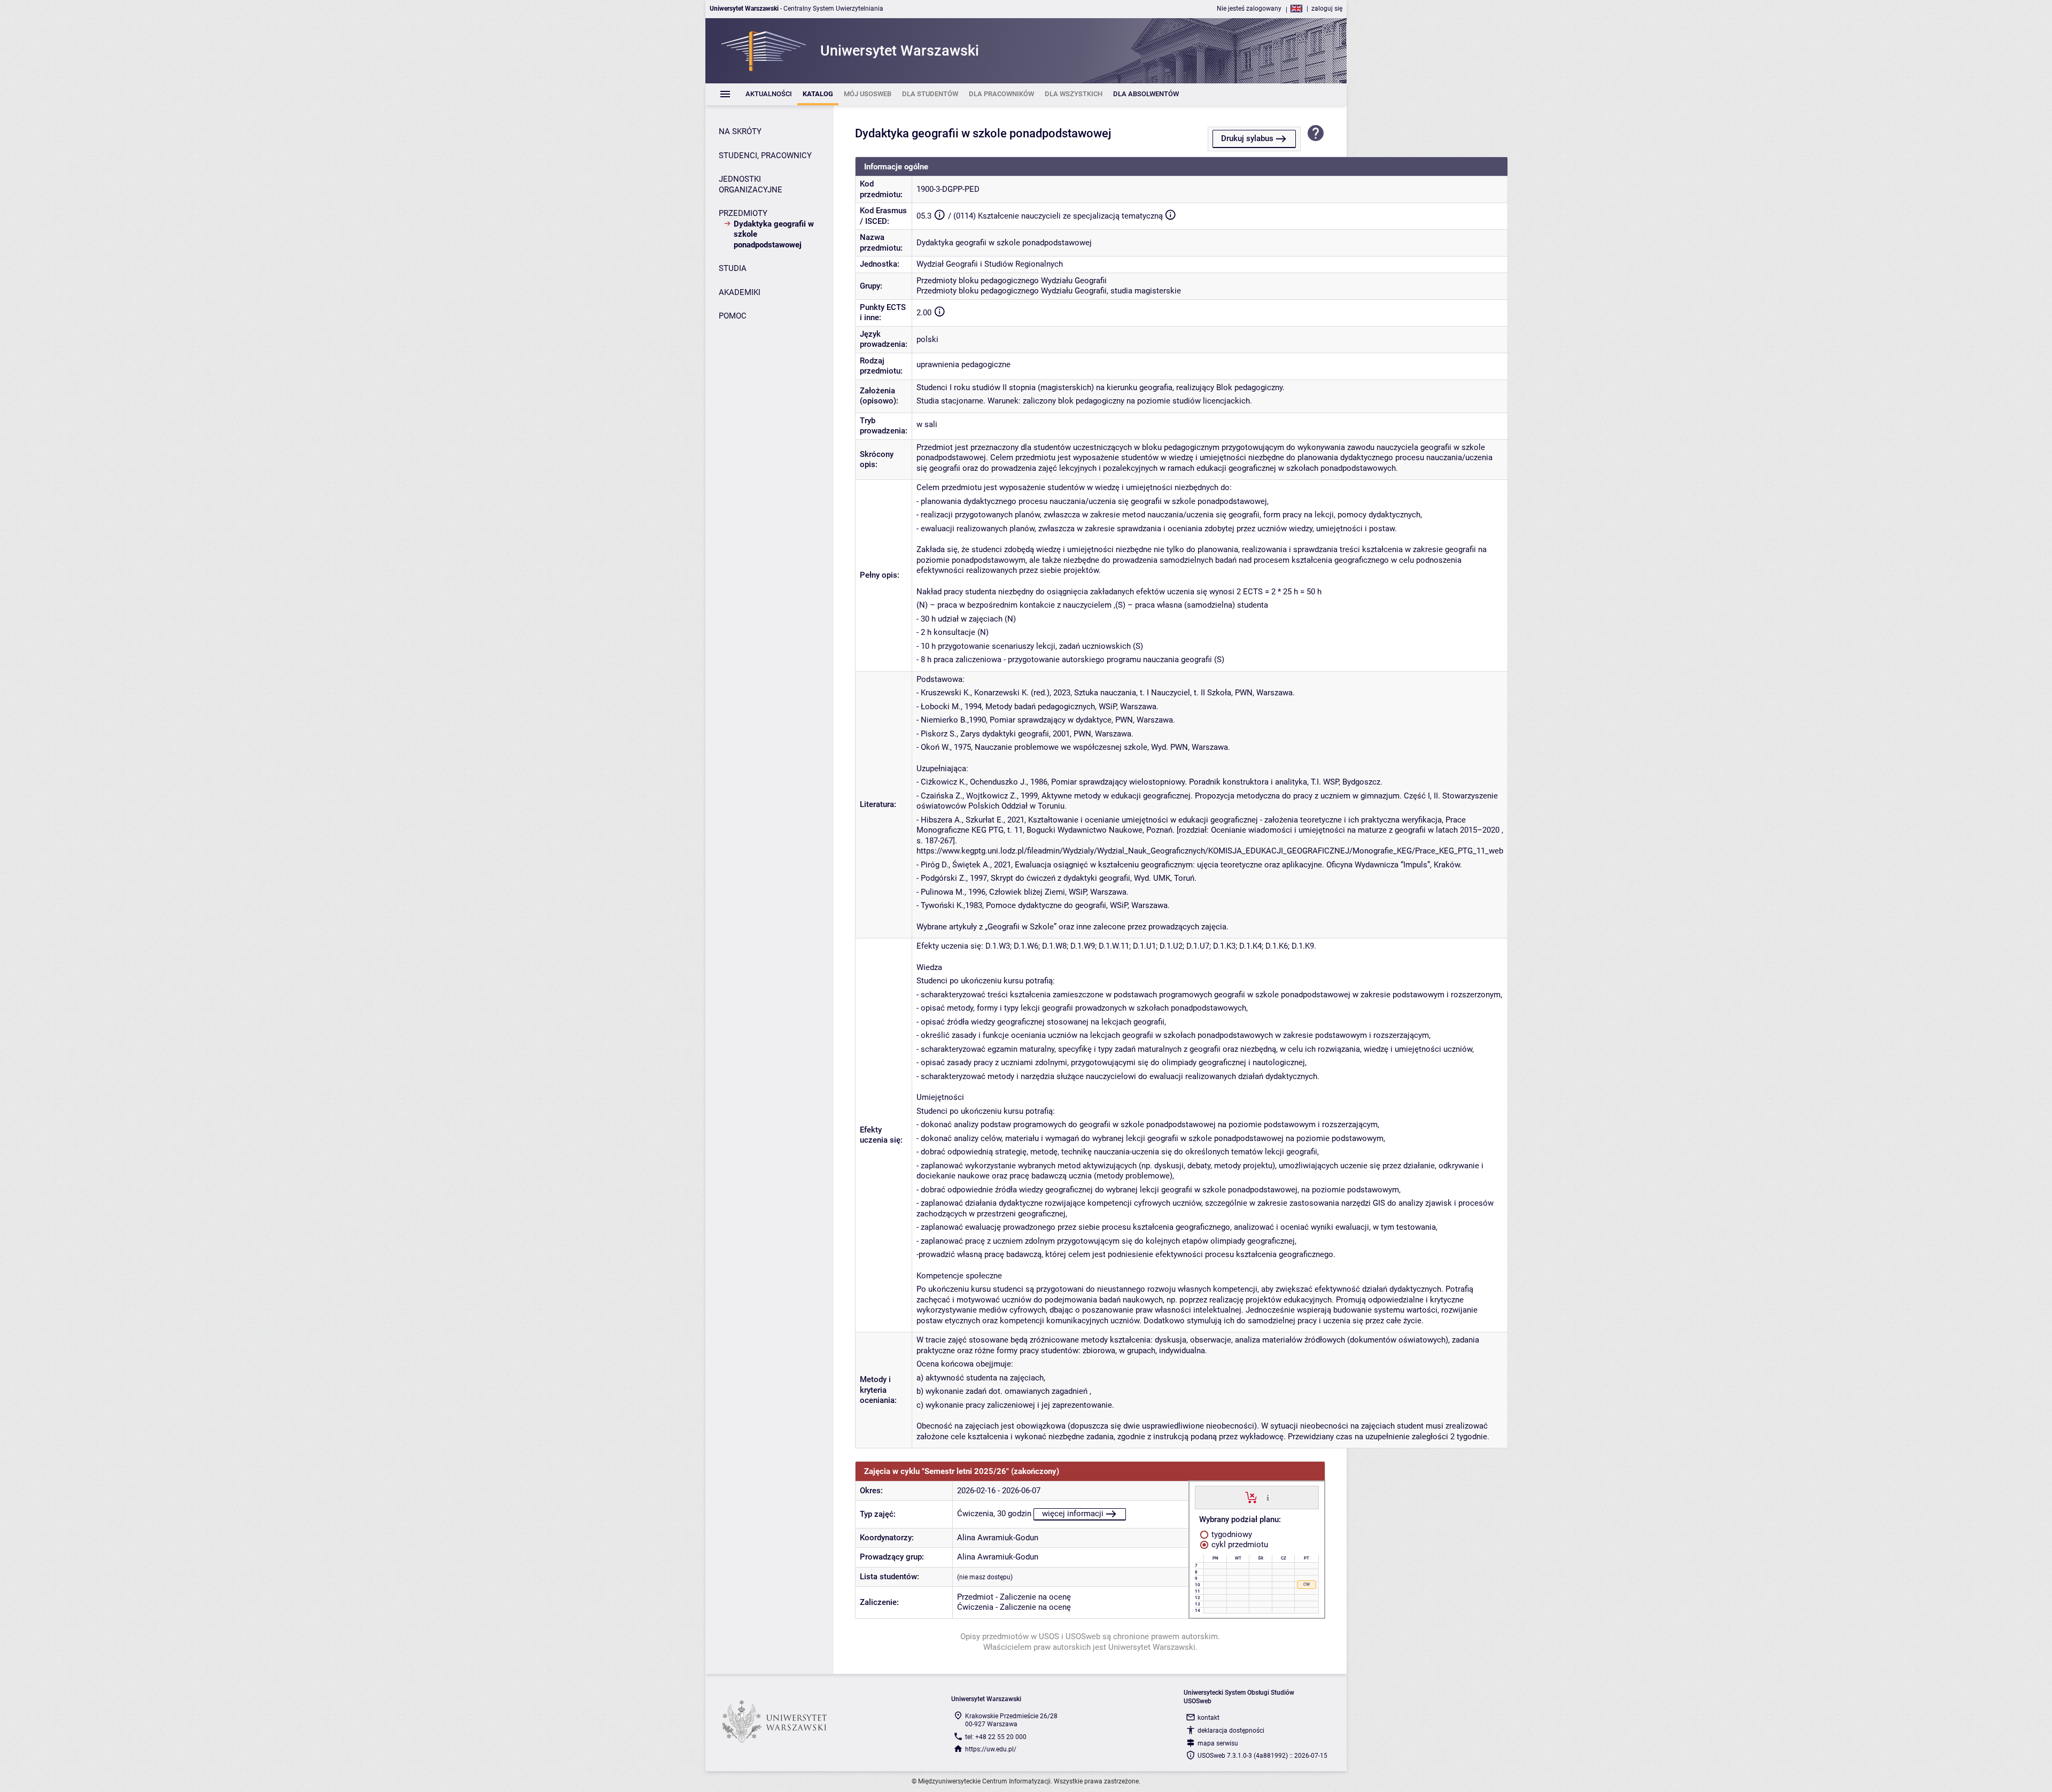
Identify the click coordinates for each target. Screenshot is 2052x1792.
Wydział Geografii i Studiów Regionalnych (990, 264)
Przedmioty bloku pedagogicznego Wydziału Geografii (1012, 281)
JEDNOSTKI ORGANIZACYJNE (751, 184)
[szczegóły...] (1268, 1497)
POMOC (733, 316)
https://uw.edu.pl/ (991, 1749)
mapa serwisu (1218, 1743)
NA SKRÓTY (740, 131)
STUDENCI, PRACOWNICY (765, 156)
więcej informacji (1073, 1514)
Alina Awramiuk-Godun (998, 1538)
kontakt (1208, 1718)
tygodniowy (1231, 1534)
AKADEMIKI (740, 292)
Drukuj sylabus (1247, 138)
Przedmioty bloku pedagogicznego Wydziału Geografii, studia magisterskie (1049, 291)
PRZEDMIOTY (743, 213)
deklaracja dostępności (1231, 1731)
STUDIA (733, 268)
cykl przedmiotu (1239, 1545)
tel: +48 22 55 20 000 (996, 1737)
